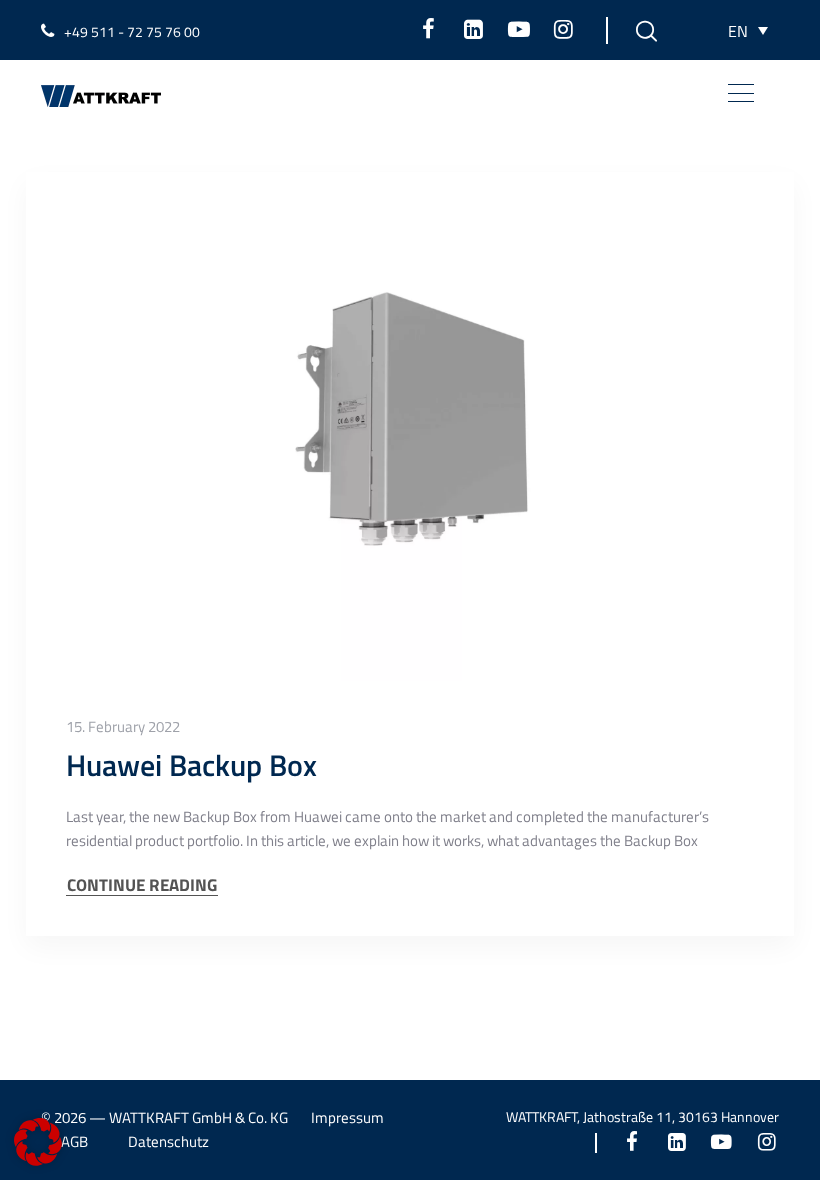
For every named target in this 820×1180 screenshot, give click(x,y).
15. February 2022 (123, 727)
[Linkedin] (473, 29)
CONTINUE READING (142, 885)
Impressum (347, 1117)
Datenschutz (168, 1141)
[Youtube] (518, 29)
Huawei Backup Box (191, 765)
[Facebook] (428, 29)
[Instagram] (563, 29)
